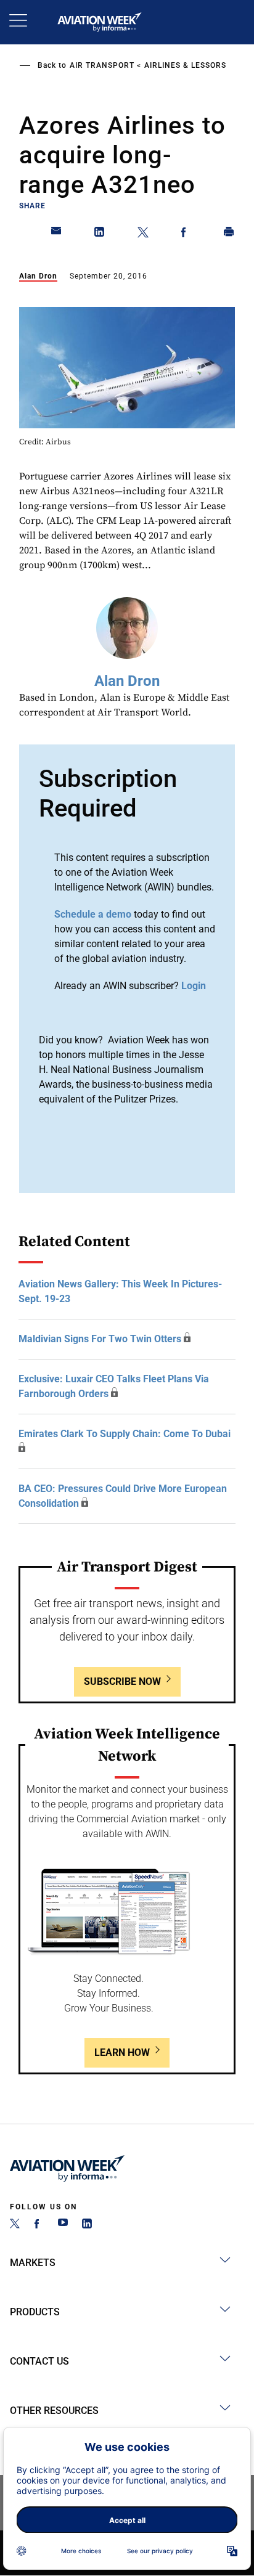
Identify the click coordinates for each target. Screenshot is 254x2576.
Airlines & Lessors (185, 65)
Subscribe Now (122, 1681)
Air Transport (102, 65)
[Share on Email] (57, 234)
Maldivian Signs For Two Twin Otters (100, 1339)
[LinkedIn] (87, 2225)
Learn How (122, 2052)
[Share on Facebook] (186, 234)
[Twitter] (15, 2225)
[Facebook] (39, 2225)
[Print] (229, 234)
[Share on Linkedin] (100, 234)
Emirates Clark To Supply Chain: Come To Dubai (125, 1434)
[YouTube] (63, 2225)
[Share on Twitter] (143, 234)
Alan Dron (38, 276)
